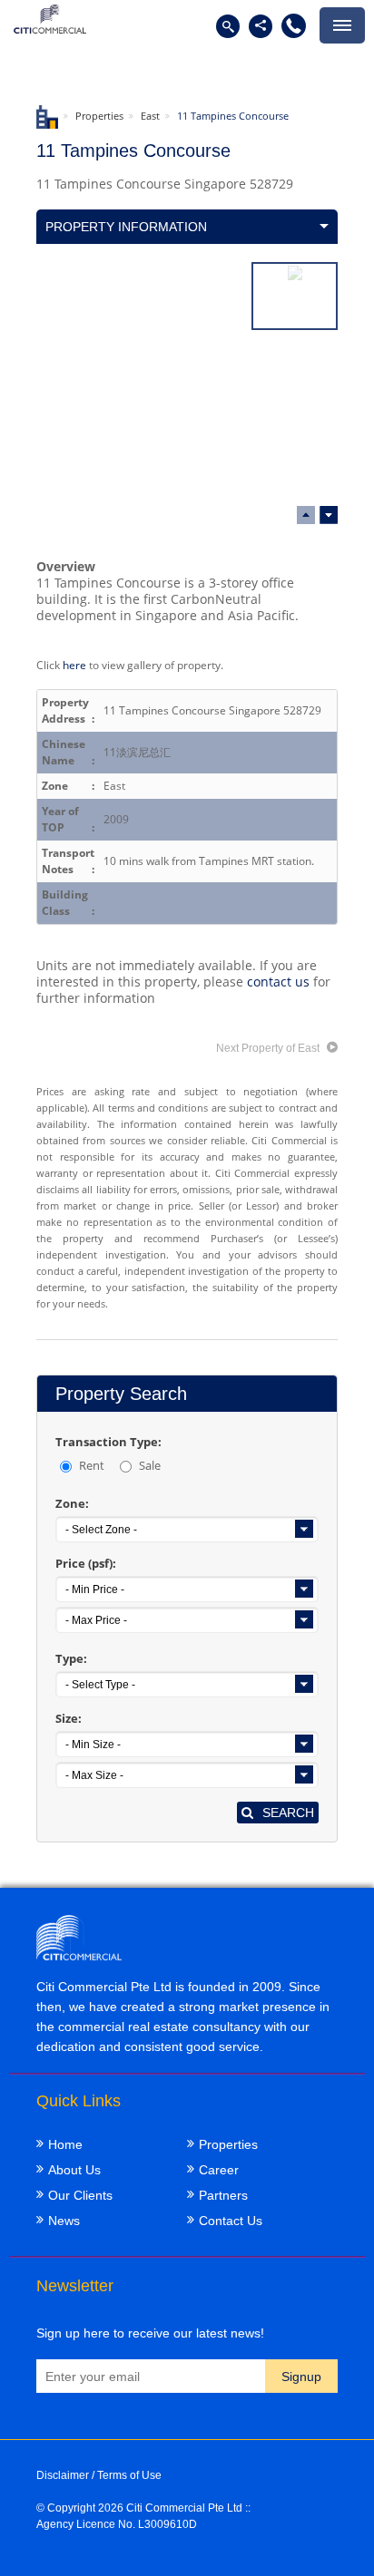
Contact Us (231, 2221)
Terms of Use (129, 2475)
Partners (223, 2195)
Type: (71, 1658)
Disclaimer (63, 2475)
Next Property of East (269, 1048)
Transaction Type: (108, 1442)
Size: (69, 1718)
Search (288, 1813)
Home (65, 2144)
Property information (126, 227)
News (64, 2221)
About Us (74, 2170)
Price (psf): (86, 1563)
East (150, 116)
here (74, 665)
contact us (278, 982)
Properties (99, 116)
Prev (329, 515)
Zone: (72, 1503)
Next (306, 515)
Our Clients (80, 2195)
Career (219, 2170)
